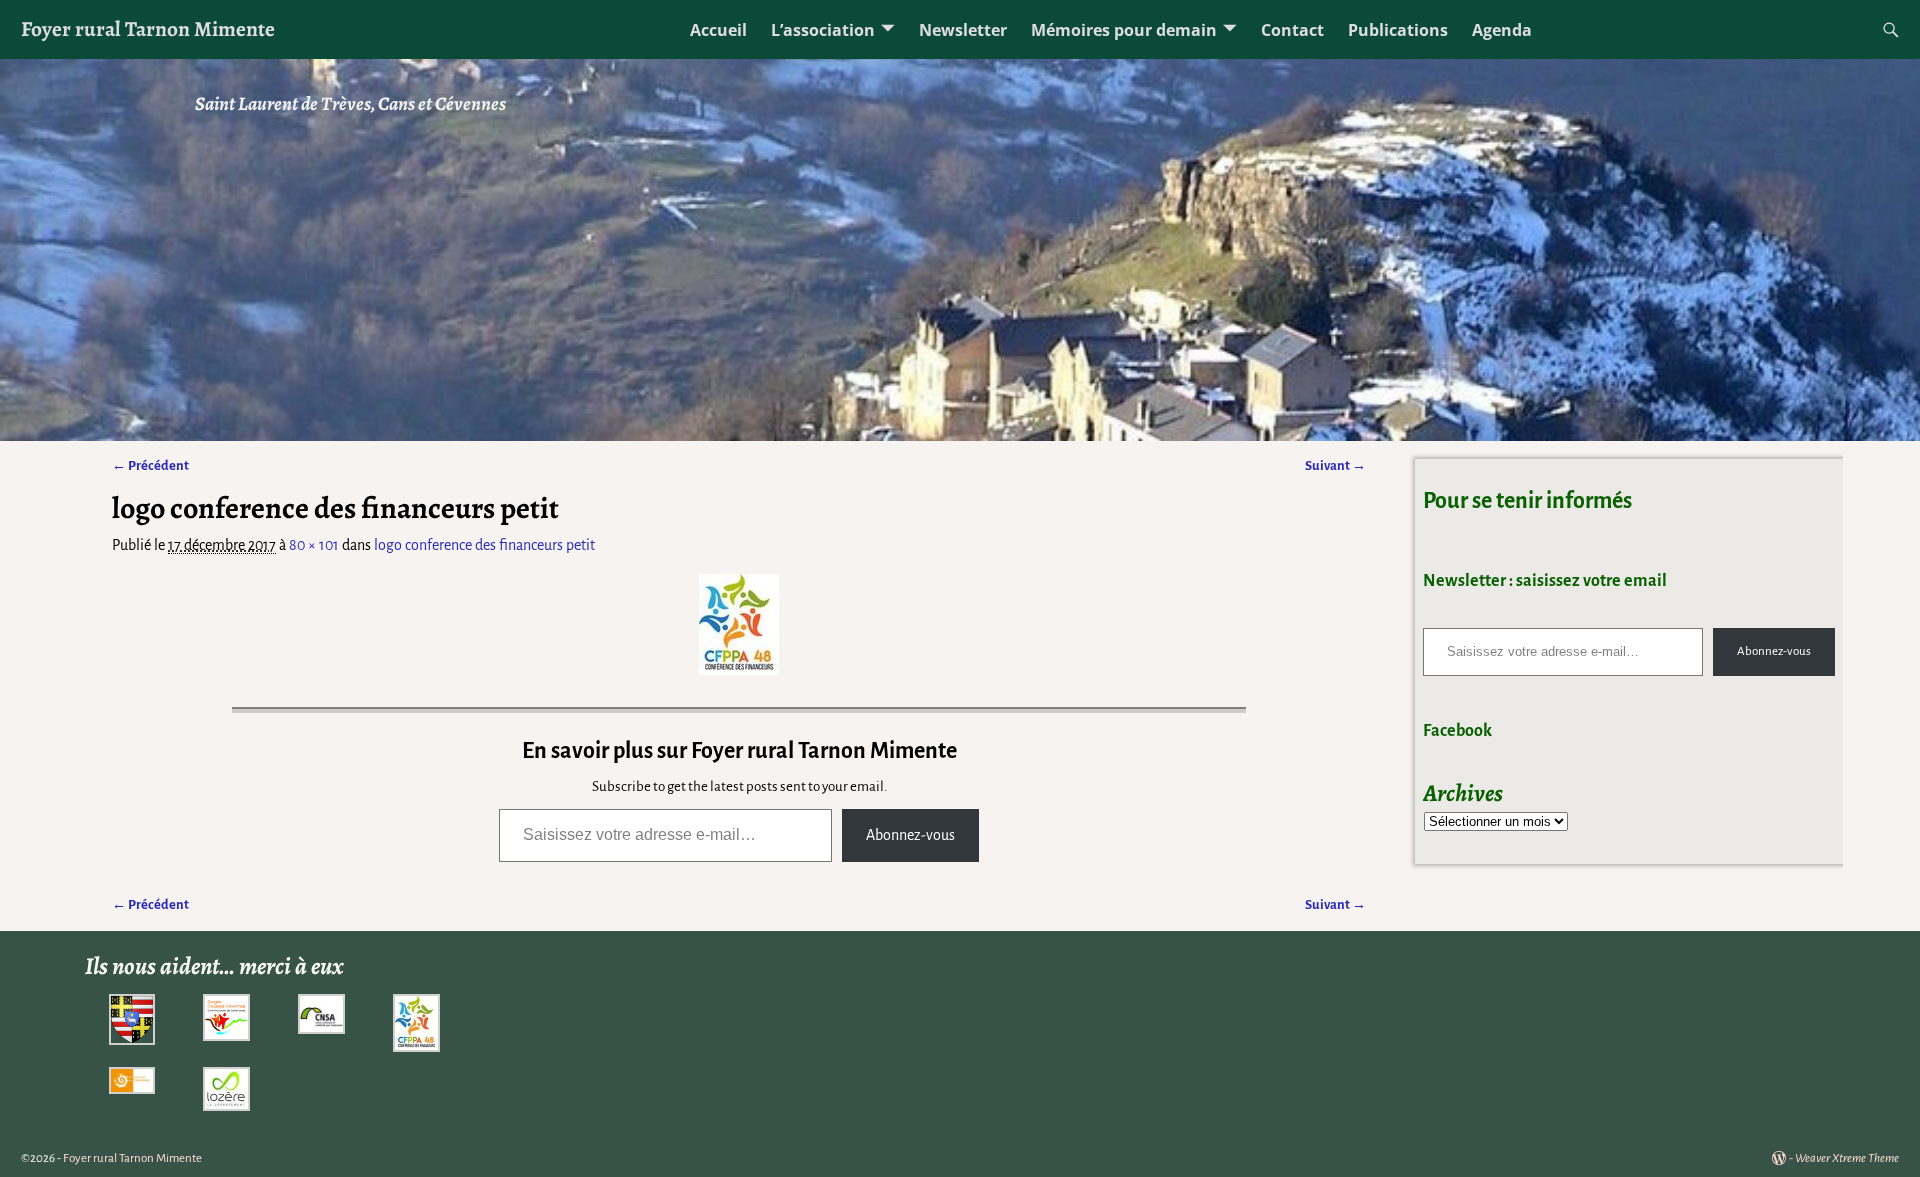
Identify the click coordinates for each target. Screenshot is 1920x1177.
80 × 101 (314, 545)
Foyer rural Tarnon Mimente (148, 28)
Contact (1292, 30)
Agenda (1502, 30)
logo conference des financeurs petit (484, 545)
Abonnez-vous (910, 835)
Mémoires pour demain (1124, 30)
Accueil (718, 30)
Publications (1398, 30)
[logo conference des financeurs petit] (739, 624)
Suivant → (1335, 465)
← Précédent (150, 465)
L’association (823, 30)
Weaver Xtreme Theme (1847, 1158)
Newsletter (963, 30)
